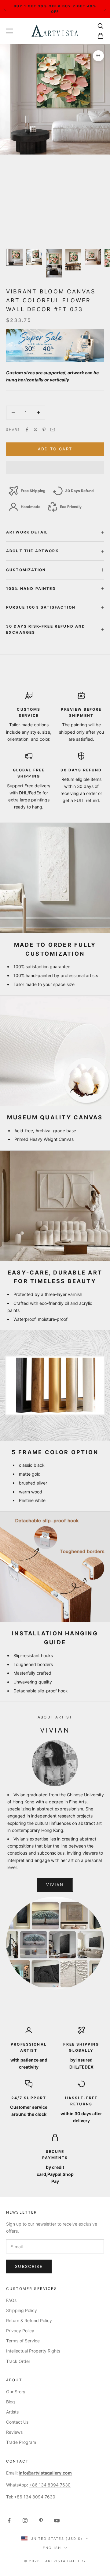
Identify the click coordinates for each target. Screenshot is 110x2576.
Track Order (18, 2361)
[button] (55, 468)
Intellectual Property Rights (33, 2351)
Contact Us (17, 2422)
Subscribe (29, 2266)
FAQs (11, 2300)
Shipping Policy (22, 2310)
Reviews (14, 2432)
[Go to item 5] (93, 257)
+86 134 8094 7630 (50, 2485)
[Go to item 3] (54, 264)
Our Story (16, 2392)
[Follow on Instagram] (25, 2521)
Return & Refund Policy (29, 2320)
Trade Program (21, 2442)
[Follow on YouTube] (57, 2521)
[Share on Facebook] (27, 430)
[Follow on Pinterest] (41, 2521)
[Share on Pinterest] (44, 430)
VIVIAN (55, 1885)
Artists (12, 2412)
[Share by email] (53, 430)
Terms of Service (23, 2341)
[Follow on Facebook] (9, 2521)
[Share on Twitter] (35, 430)
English (52, 2548)
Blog (11, 2402)
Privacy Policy (20, 2331)
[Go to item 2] (34, 257)
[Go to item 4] (73, 260)
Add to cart (55, 449)
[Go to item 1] (15, 257)
